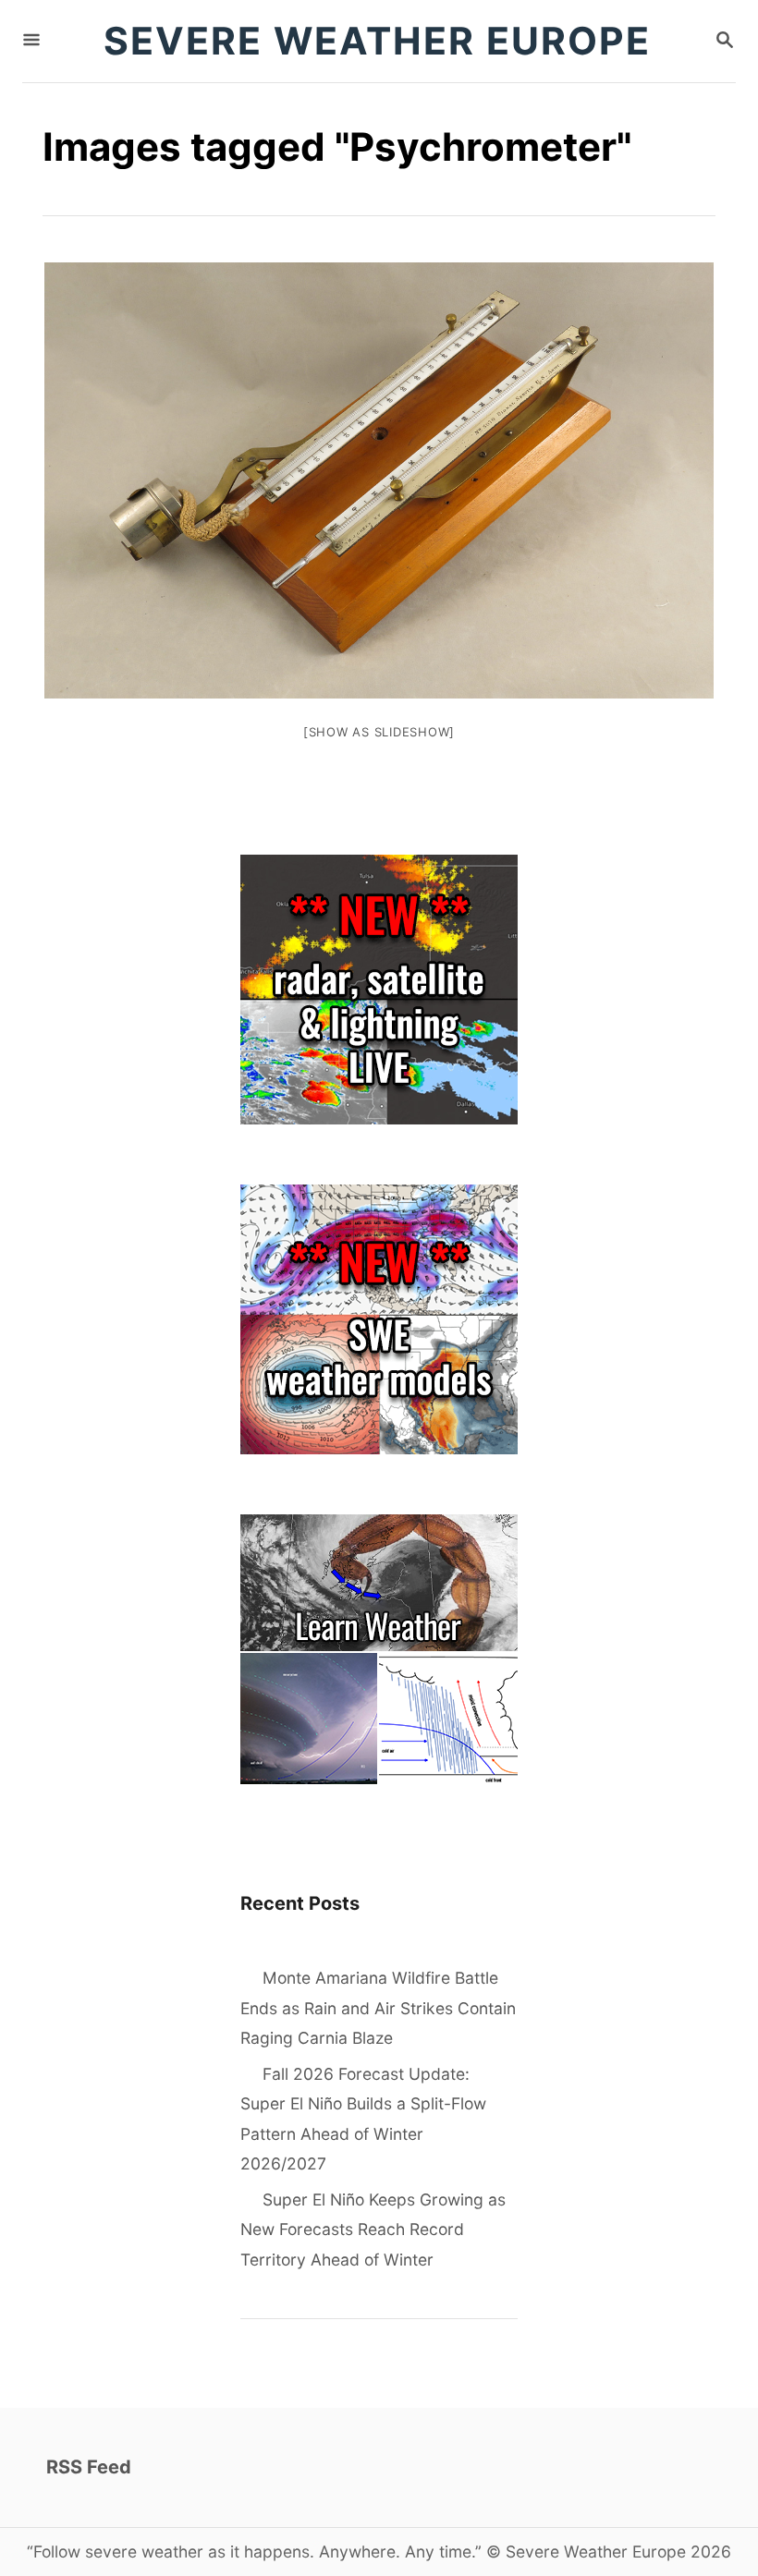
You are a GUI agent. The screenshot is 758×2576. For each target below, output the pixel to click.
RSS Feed (89, 2467)
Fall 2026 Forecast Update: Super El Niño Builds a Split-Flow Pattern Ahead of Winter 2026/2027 (363, 2119)
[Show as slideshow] (379, 732)
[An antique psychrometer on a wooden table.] (379, 480)
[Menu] (31, 41)
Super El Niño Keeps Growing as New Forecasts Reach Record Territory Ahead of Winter (373, 2230)
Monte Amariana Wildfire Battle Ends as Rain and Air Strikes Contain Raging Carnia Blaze (378, 2008)
